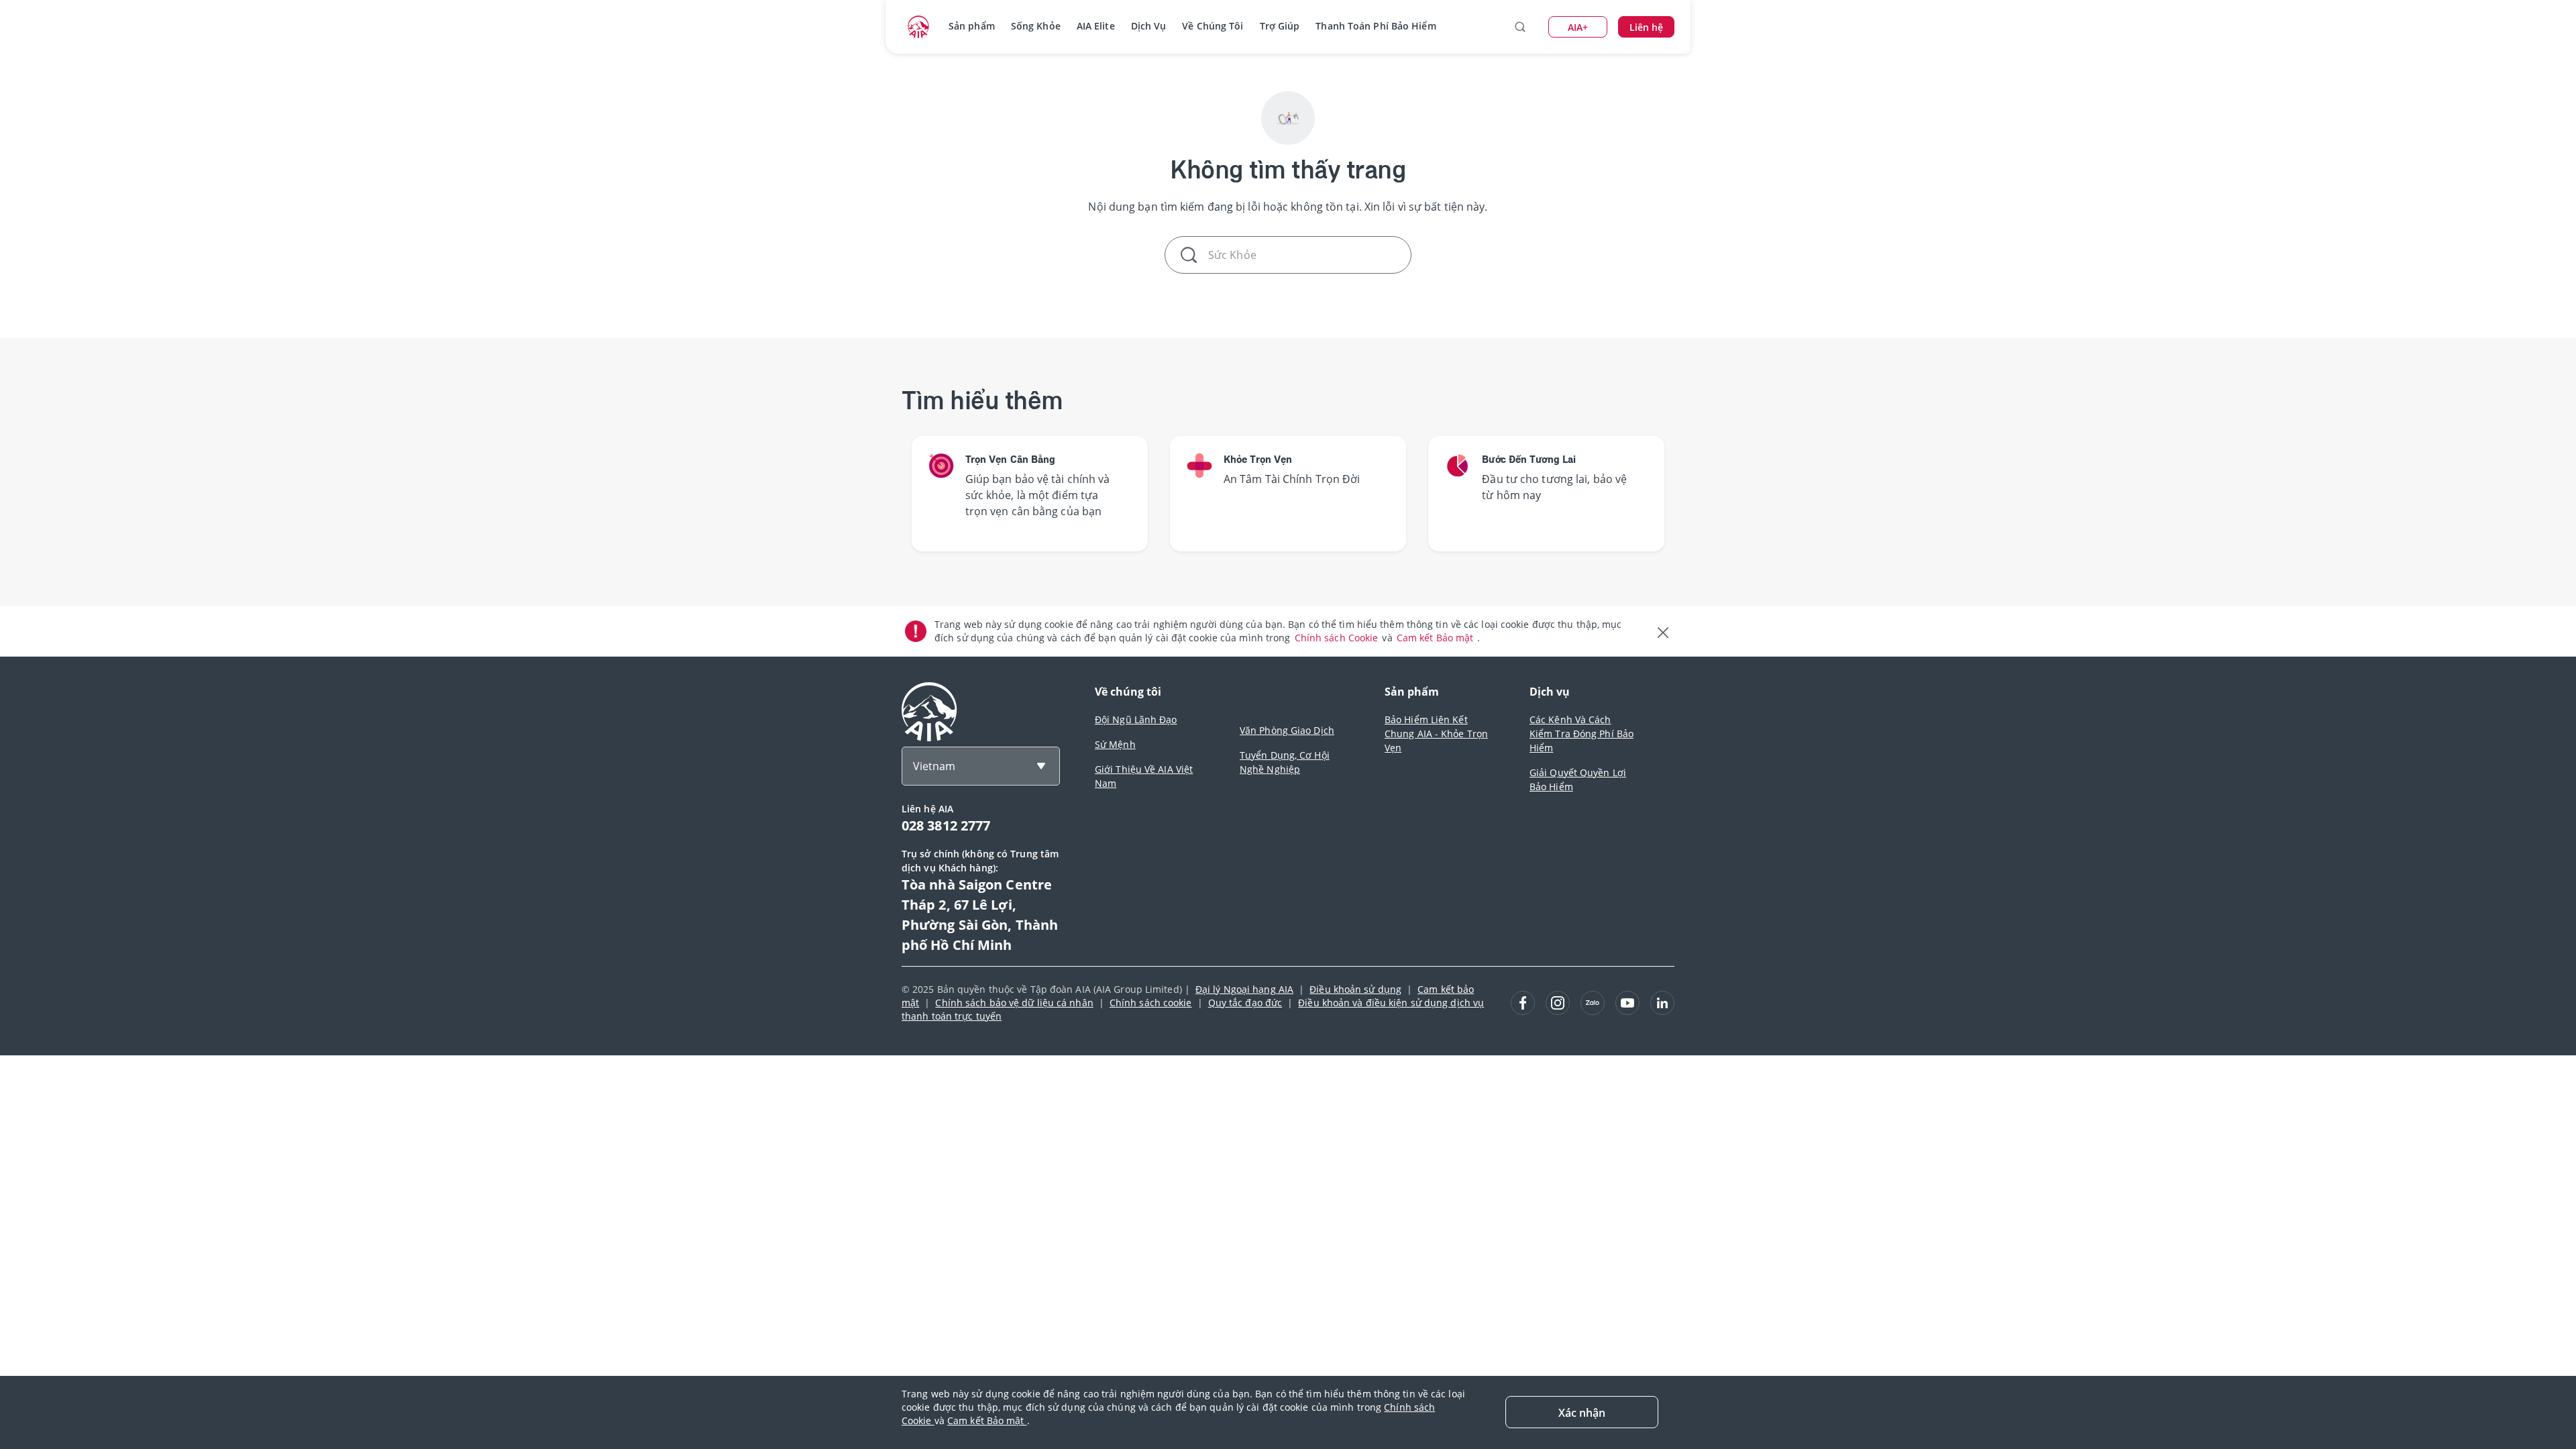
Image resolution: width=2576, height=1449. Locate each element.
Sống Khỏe (1036, 26)
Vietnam (934, 766)
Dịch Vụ (1149, 26)
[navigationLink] (918, 27)
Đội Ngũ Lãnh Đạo (1136, 719)
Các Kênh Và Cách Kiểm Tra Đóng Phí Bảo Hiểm (1581, 734)
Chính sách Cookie (1338, 638)
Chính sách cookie (1151, 1003)
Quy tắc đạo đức (1245, 1003)
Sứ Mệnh (1115, 744)
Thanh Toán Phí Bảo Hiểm (1376, 26)
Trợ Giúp (1280, 26)
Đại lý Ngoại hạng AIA (1244, 989)
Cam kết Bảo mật (1437, 638)
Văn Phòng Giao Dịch (1287, 730)
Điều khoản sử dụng (1355, 989)
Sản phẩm (972, 26)
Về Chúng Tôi (1213, 26)
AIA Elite (1096, 26)
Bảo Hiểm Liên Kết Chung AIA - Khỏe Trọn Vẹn (1436, 734)
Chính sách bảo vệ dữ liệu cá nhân (1014, 1003)
